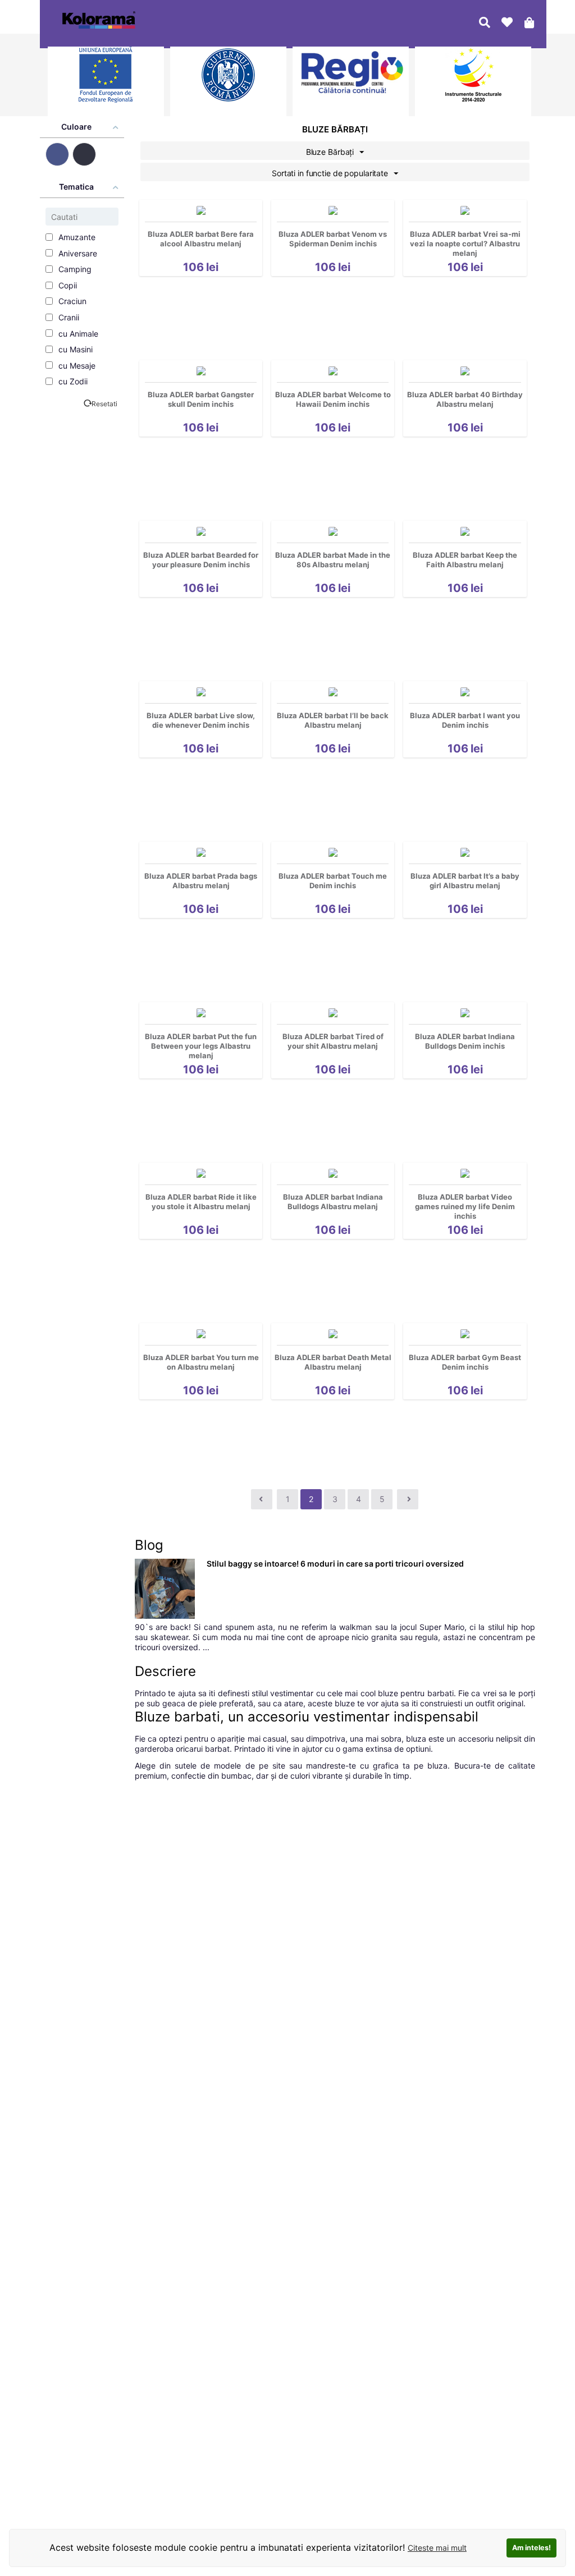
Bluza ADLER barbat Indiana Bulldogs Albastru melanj (333, 1202)
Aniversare (77, 253)
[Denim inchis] (84, 154)
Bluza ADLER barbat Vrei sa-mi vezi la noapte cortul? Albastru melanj (465, 244)
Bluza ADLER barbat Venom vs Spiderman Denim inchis (333, 239)
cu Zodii (72, 381)
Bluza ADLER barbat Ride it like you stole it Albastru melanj (201, 1202)
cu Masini (74, 349)
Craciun (71, 301)
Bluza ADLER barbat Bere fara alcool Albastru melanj (201, 239)
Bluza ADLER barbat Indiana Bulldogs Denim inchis (465, 1041)
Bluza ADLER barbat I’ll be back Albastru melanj (333, 720)
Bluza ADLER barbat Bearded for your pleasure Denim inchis (201, 560)
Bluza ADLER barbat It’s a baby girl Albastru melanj (465, 881)
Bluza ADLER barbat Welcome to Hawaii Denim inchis (333, 399)
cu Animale (77, 334)
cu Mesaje (76, 366)
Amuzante (76, 237)
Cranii (68, 317)
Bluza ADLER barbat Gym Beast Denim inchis (465, 1362)
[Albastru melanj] (57, 154)
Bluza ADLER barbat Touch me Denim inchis (333, 881)
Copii (67, 285)
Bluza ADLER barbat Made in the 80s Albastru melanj (333, 560)
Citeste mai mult (437, 2548)
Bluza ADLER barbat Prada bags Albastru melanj (201, 881)
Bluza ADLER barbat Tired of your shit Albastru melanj (333, 1041)
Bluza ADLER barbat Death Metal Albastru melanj (333, 1362)
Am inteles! (531, 2548)
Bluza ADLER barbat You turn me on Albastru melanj (201, 1362)
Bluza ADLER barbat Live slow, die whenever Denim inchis (201, 720)
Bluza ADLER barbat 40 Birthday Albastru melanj (465, 399)
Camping (74, 269)
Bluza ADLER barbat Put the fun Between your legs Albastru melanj (201, 1046)
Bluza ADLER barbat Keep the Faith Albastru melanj (465, 560)
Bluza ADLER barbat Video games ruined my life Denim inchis (465, 1206)
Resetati (104, 404)
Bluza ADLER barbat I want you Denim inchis (465, 720)
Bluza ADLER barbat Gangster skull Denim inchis (201, 399)
